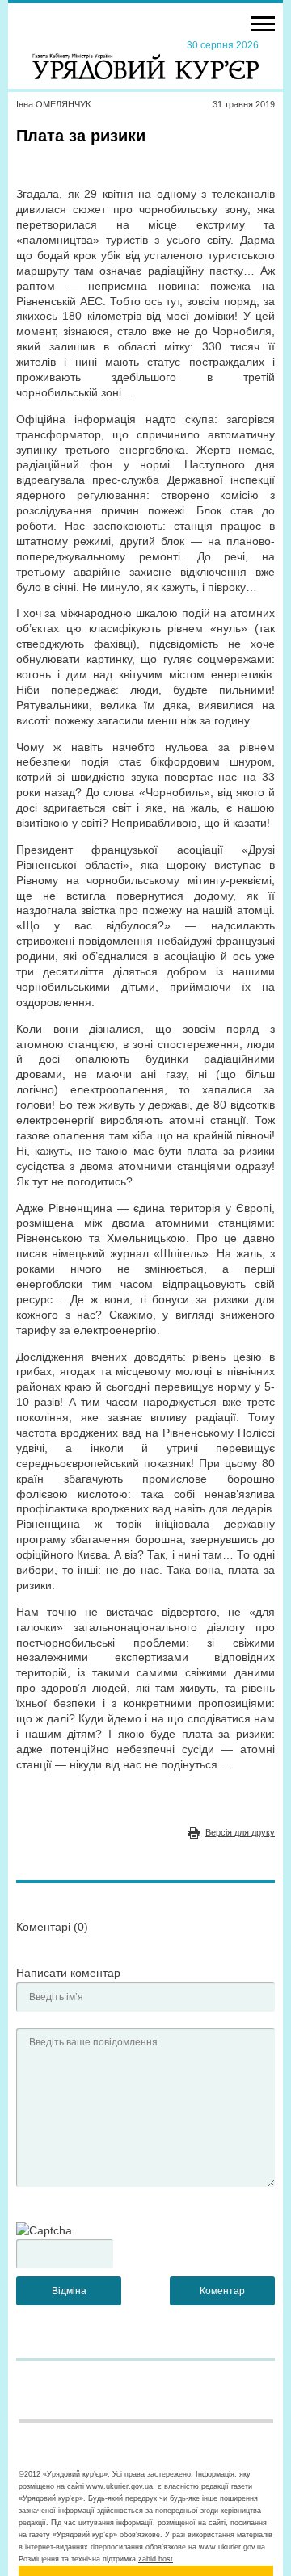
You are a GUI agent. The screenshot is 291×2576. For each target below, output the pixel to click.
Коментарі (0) (52, 1927)
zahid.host (156, 2559)
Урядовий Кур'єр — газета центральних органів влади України (145, 59)
